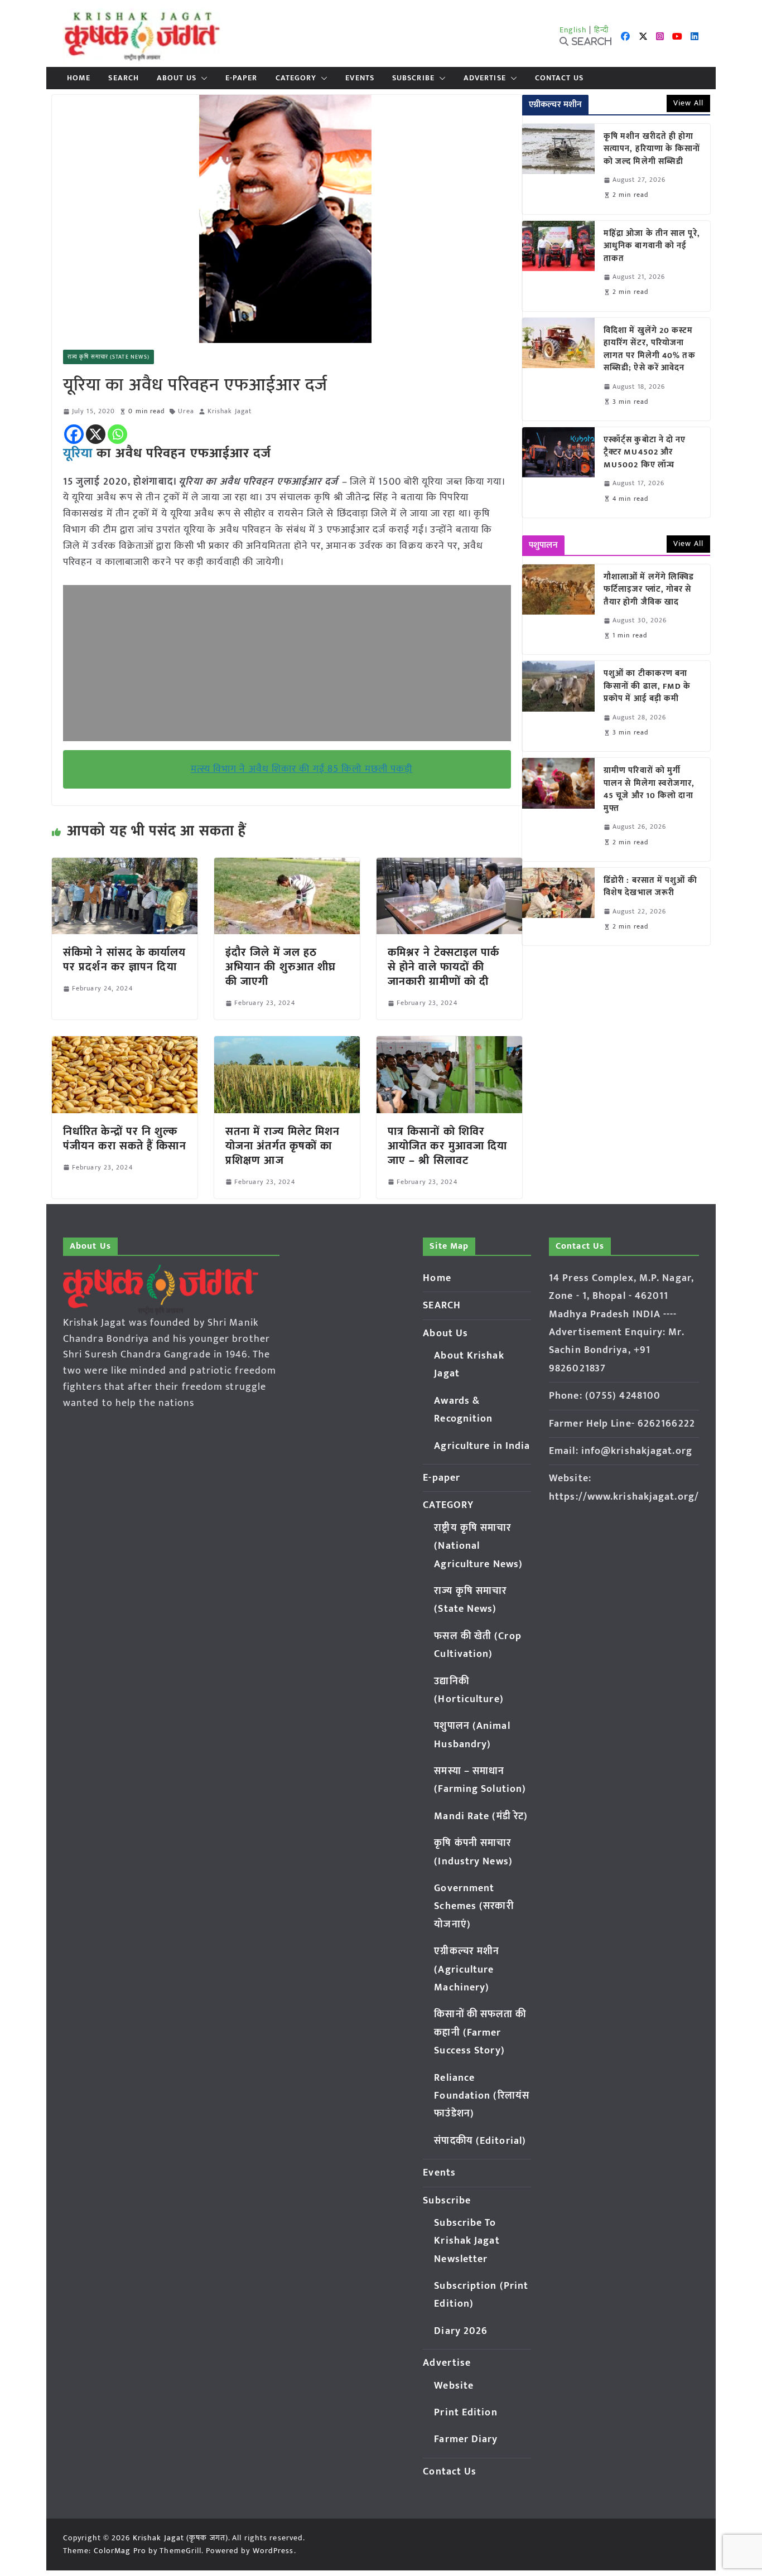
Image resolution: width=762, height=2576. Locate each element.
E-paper (242, 78)
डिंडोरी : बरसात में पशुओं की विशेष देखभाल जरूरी (650, 887)
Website (454, 2386)
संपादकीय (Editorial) (480, 2141)
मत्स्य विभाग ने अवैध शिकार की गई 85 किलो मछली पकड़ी (302, 769)
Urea (186, 411)
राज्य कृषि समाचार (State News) (108, 357)
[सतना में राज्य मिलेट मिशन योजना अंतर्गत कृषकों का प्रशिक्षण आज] (287, 1044)
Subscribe (413, 78)
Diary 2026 (461, 2331)
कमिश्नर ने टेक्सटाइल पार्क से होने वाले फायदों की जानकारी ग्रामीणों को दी (444, 967)
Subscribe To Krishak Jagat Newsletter (467, 2241)
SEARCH (124, 78)
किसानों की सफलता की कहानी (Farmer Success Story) (480, 2033)
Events (360, 78)
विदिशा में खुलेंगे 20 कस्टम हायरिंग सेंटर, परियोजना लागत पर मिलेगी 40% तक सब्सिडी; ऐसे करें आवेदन (650, 350)
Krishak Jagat (230, 411)
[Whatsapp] (117, 434)
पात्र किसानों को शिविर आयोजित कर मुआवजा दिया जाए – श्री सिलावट (448, 1146)
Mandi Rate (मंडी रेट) (481, 1816)
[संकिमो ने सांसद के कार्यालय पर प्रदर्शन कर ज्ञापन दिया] (125, 866)
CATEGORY (296, 78)
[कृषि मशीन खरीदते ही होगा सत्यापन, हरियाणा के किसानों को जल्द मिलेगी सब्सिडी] (558, 169)
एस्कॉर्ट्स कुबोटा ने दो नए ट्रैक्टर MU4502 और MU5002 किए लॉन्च (645, 453)
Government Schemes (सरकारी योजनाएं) (474, 1906)
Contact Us (559, 78)
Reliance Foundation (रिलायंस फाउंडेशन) (482, 2096)
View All (688, 103)
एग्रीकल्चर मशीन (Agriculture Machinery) (467, 1970)
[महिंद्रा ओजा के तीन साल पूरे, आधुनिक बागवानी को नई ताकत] (558, 266)
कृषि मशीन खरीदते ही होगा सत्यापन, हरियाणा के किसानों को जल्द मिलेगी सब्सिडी (652, 149)
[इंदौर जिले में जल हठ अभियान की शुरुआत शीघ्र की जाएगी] (287, 866)
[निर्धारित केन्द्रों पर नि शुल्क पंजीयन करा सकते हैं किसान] (125, 1044)
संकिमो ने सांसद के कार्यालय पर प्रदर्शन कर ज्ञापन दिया (125, 960)
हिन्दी (601, 30)
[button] (202, 78)
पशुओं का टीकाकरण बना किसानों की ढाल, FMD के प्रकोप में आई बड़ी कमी (647, 687)
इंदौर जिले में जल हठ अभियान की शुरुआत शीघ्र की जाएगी (281, 967)
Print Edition (466, 2413)
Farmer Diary (466, 2439)
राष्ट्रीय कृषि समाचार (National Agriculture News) (478, 1546)
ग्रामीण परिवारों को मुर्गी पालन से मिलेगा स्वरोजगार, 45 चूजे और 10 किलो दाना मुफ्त (649, 790)
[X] (96, 434)
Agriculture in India (482, 1446)
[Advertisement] (287, 663)
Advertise (485, 78)
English (573, 30)
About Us (177, 78)
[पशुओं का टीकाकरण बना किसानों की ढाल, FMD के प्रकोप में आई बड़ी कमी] (558, 706)
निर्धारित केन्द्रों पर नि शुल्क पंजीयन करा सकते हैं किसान (125, 1139)
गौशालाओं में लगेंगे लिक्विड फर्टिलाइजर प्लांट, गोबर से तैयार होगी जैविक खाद (649, 590)
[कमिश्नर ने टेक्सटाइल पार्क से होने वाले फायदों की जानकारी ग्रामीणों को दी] (449, 866)
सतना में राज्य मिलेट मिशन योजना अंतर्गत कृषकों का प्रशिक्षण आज (283, 1146)
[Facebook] (74, 434)
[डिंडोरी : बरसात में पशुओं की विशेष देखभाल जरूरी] (558, 907)
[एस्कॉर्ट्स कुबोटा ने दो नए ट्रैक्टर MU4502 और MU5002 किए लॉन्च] (558, 472)
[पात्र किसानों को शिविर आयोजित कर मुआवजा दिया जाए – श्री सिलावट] (449, 1044)
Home (79, 78)
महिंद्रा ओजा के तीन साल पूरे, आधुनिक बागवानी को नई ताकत (652, 247)
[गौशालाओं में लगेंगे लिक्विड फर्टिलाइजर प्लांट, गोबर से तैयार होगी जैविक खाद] (558, 610)
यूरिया (78, 453)
